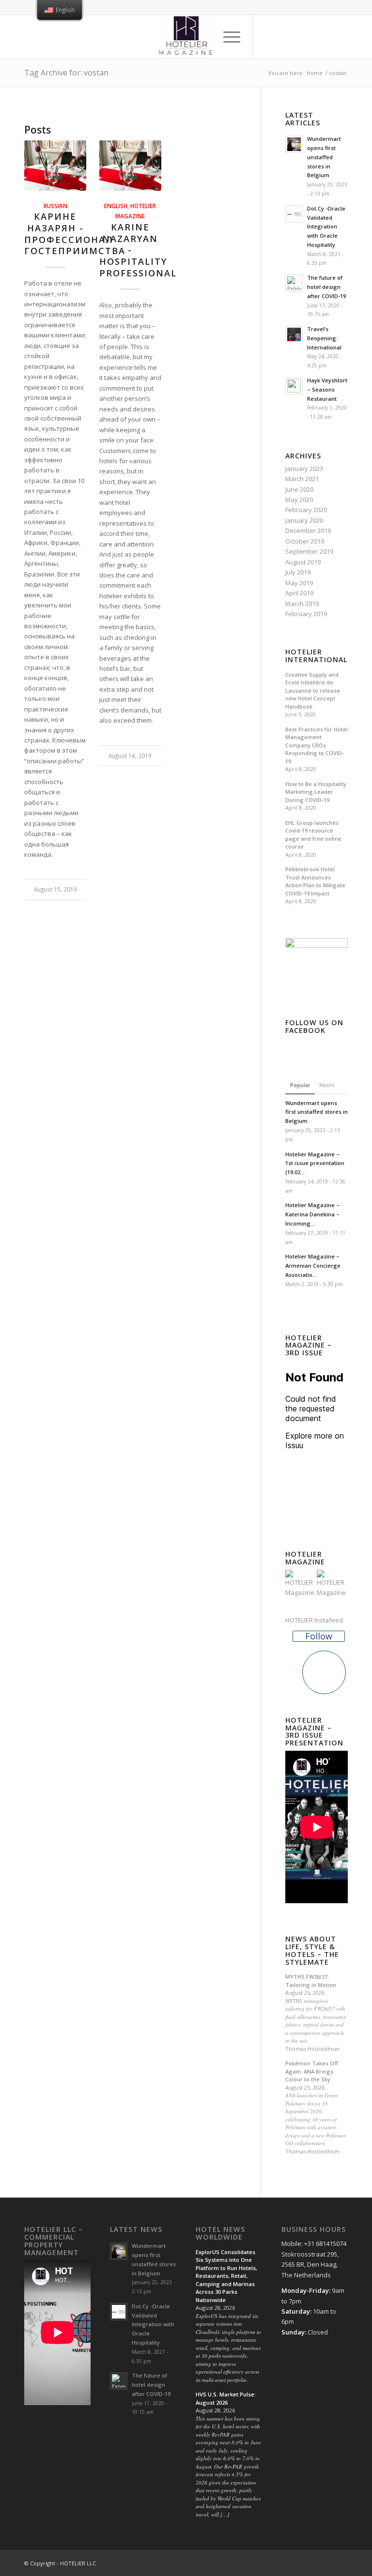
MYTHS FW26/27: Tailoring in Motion (311, 1981)
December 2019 (308, 530)
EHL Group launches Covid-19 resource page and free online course (313, 835)
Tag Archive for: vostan (66, 73)
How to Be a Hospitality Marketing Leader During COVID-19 (316, 792)
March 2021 (302, 479)
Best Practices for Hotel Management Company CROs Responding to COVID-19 (317, 745)
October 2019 (305, 541)
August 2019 (303, 562)
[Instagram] (297, 37)
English (116, 206)
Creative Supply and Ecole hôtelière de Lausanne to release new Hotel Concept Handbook (313, 690)
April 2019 (299, 593)
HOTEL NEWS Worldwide (220, 2233)
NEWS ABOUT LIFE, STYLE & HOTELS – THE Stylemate (312, 1950)
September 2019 (309, 551)
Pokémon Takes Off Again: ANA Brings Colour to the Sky (312, 2071)
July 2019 (298, 572)
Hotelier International (316, 656)
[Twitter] (282, 37)
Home (315, 73)
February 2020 (306, 510)
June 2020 (299, 489)
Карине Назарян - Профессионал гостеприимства (75, 234)
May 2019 (299, 583)
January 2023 (304, 469)
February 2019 (306, 614)
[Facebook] (268, 37)
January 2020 (304, 520)
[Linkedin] (311, 37)
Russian (55, 206)
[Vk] (341, 37)
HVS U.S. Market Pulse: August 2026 (226, 2398)
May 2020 (299, 500)
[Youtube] (326, 37)
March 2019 (302, 604)
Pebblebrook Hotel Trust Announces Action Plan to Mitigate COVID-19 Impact (315, 881)
